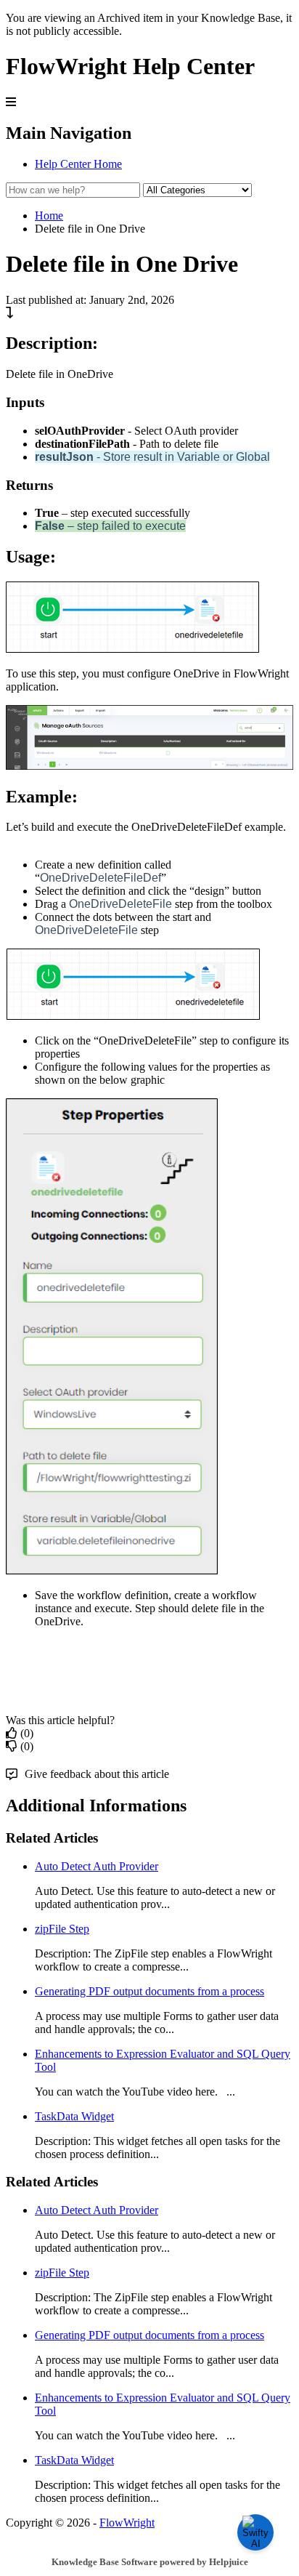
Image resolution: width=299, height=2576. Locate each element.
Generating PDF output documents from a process (149, 1991)
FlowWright (127, 2523)
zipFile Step (62, 1929)
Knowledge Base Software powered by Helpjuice (150, 2562)
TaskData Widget (74, 2116)
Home (49, 216)
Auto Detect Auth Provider (97, 1866)
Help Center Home (78, 164)
